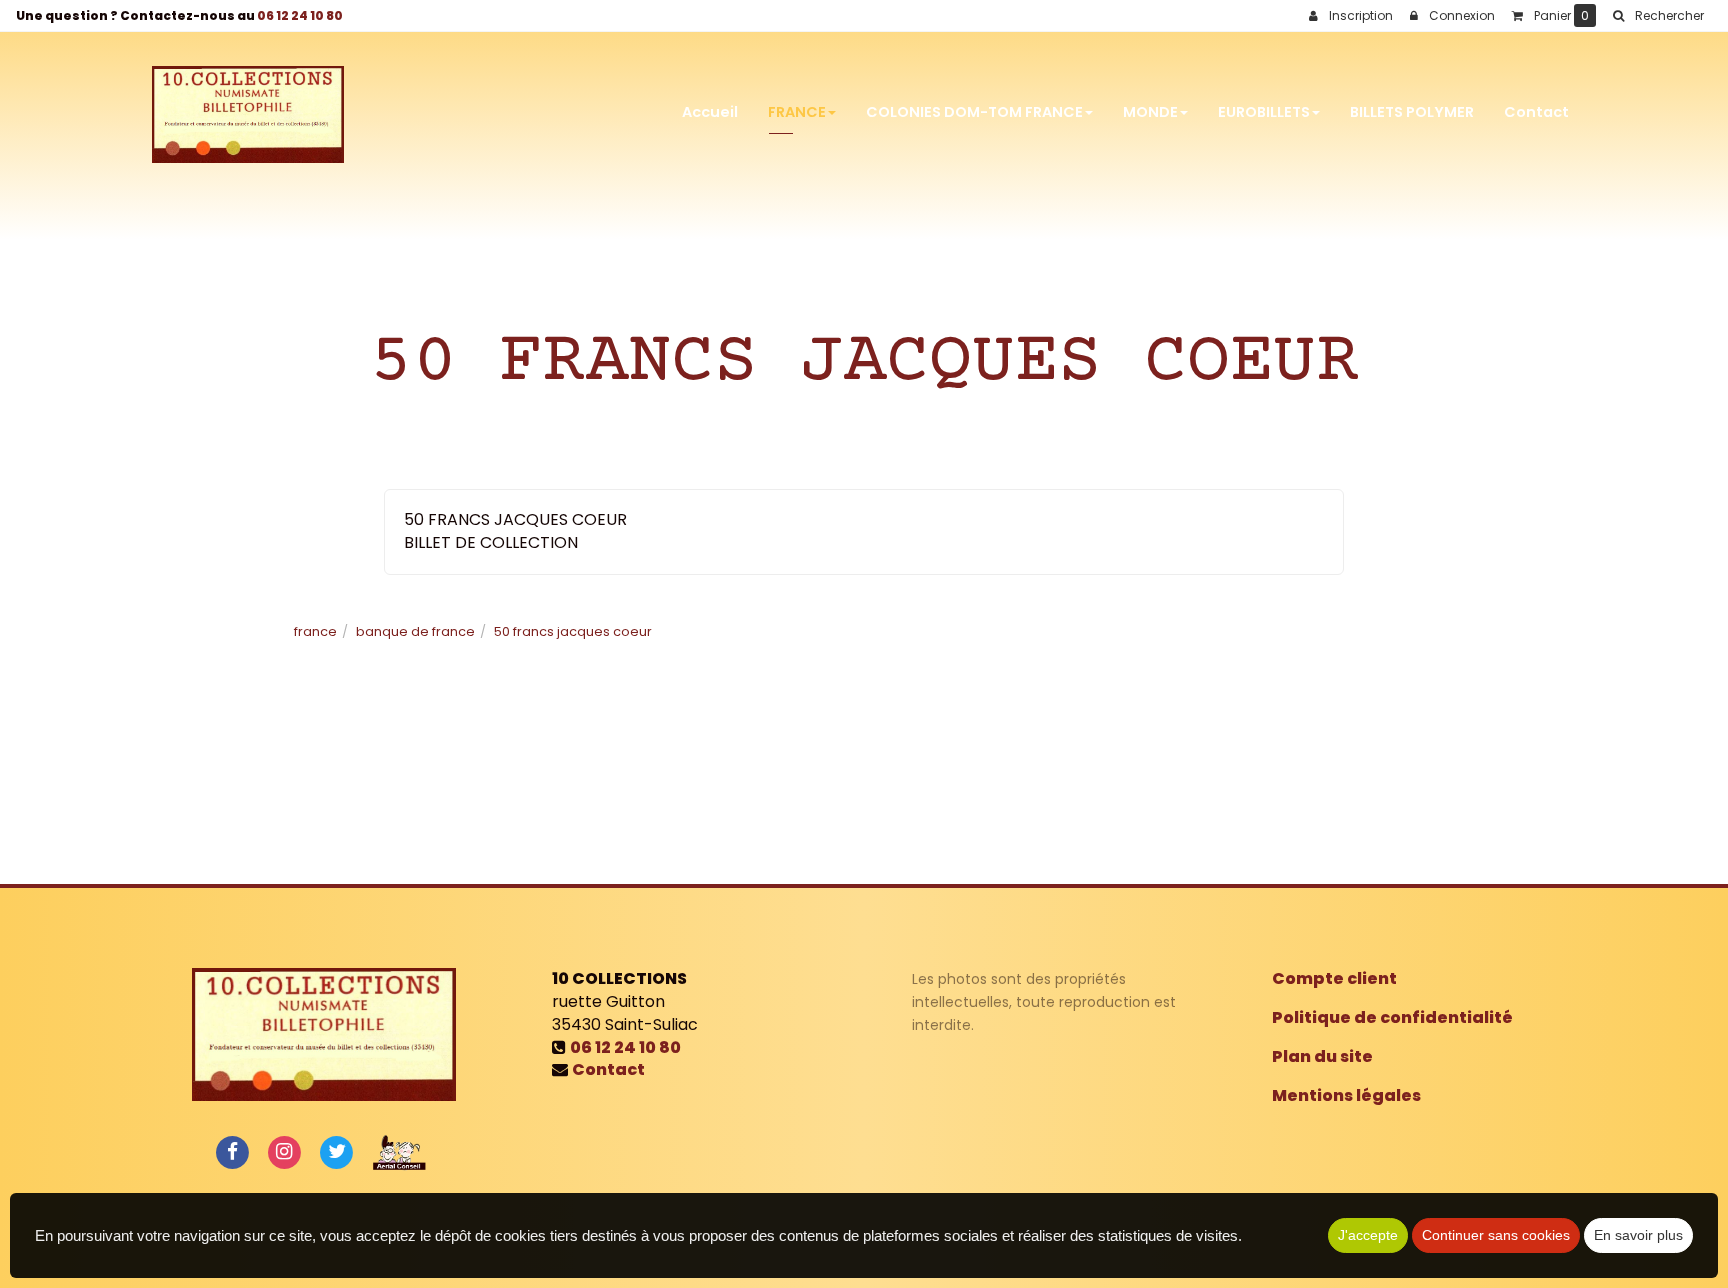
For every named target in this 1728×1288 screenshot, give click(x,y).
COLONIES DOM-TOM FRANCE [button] (974, 112)
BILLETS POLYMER (1412, 112)
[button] (1658, 16)
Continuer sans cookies (1496, 1235)
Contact (1536, 112)
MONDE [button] (1150, 112)
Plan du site (1322, 1056)
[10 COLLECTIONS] (248, 112)
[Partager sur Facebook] (232, 1151)
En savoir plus (1638, 1235)
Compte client (1334, 978)
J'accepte (1368, 1235)
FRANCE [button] (797, 112)
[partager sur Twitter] (337, 1151)
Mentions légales (1346, 1095)
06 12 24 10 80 (300, 15)
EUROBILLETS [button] (1264, 112)
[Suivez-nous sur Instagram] (284, 1151)
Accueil (710, 112)
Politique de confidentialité (1392, 1017)
